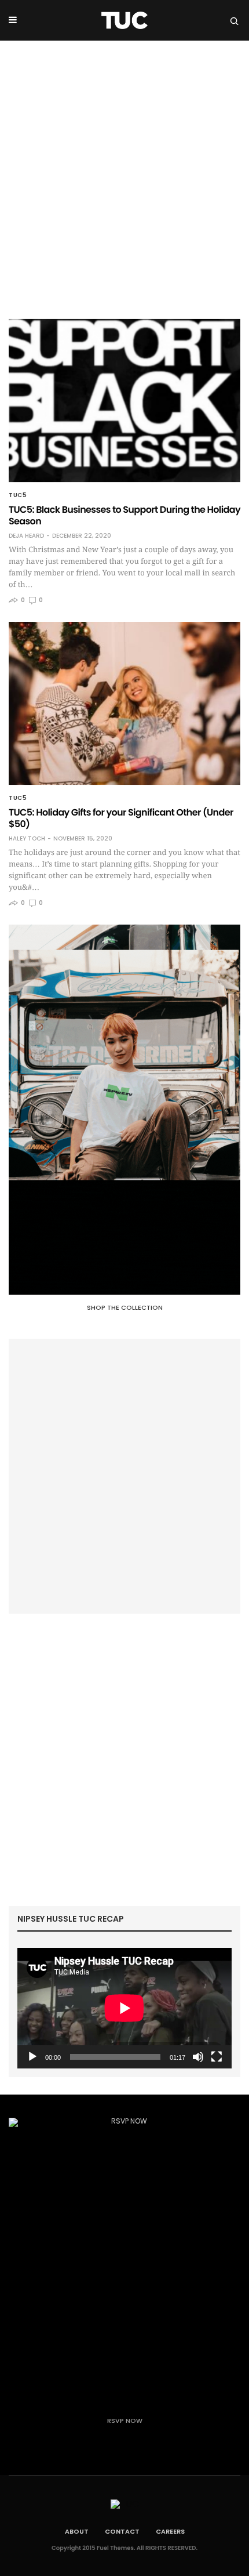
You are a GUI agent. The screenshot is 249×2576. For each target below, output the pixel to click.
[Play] (32, 2057)
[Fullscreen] (217, 2057)
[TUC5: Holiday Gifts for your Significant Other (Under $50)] (124, 703)
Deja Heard (26, 536)
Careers (170, 2531)
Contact (122, 2531)
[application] (124, 2008)
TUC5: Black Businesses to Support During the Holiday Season (124, 515)
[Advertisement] (124, 171)
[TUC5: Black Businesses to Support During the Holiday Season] (124, 401)
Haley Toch (27, 839)
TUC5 (18, 495)
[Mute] (198, 2057)
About (77, 2531)
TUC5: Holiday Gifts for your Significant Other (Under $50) (121, 818)
